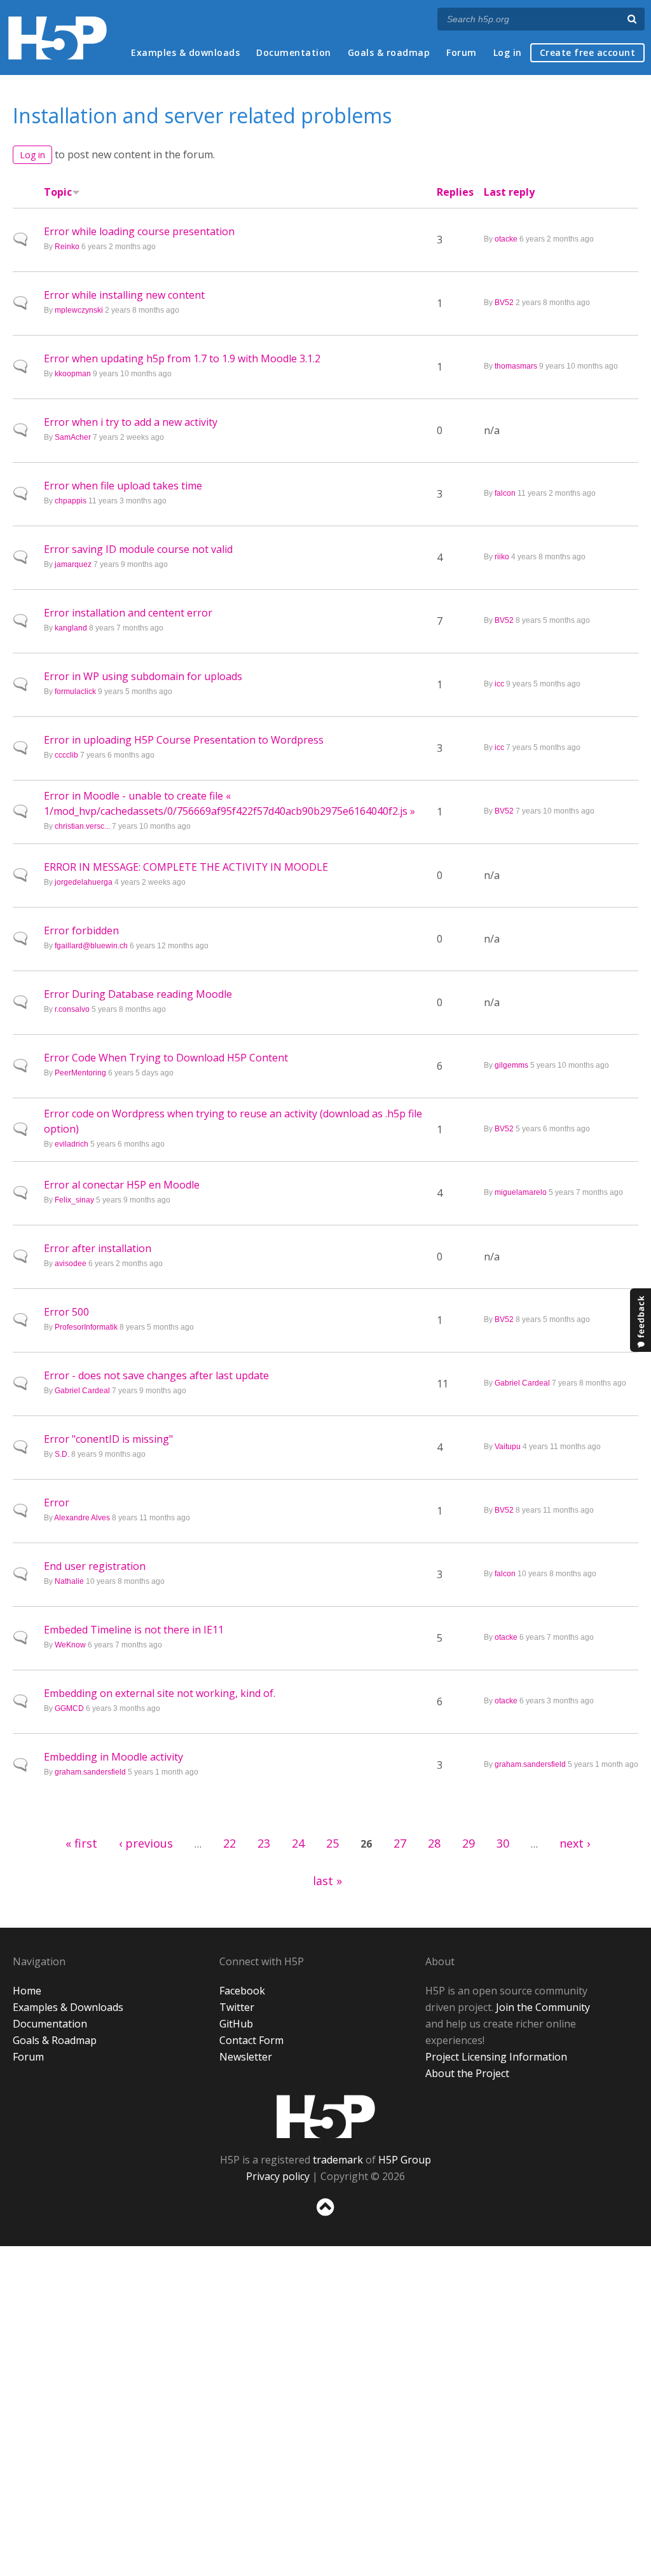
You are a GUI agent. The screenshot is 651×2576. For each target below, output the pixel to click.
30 (503, 1843)
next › (575, 1843)
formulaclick (75, 692)
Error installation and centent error (128, 613)
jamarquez (73, 564)
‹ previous (146, 1843)
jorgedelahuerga (84, 882)
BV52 (504, 303)
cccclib (66, 755)
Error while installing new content (124, 295)
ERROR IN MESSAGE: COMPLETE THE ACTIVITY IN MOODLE (186, 867)
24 (298, 1843)
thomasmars (516, 366)
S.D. (62, 1454)
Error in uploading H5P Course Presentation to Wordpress (184, 740)
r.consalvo (72, 1009)
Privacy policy (278, 2176)
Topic (58, 192)
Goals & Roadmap (55, 2040)
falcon (505, 493)
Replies (455, 192)
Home (27, 1991)
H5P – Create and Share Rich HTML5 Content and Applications (58, 38)
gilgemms (511, 1065)
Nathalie (69, 1581)
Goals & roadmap (389, 52)
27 (400, 1843)
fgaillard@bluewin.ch (91, 946)
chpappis (71, 501)
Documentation (294, 52)
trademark (338, 2160)
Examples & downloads (185, 52)
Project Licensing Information (496, 2057)
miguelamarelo (521, 1192)
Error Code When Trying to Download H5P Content (166, 1058)
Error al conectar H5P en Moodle (122, 1185)
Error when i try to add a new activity (131, 422)
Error (57, 1503)
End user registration (95, 1566)
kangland (71, 628)
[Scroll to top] (325, 2218)
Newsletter (246, 2057)
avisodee (71, 1264)
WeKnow (70, 1645)
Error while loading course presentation (139, 231)
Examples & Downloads (68, 2007)
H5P (326, 2116)
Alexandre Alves (82, 1518)
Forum (462, 52)
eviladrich (72, 1144)
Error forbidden (81, 930)
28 (434, 1843)
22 (230, 1843)
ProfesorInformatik (86, 1327)
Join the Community (543, 2007)
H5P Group (405, 2160)
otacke (506, 239)
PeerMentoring (80, 1073)
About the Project (467, 2073)
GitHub (236, 2024)
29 (469, 1843)
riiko (502, 557)
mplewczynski (79, 310)
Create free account (588, 52)
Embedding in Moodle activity (113, 1757)
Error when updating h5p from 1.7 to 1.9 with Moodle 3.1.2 (182, 358)
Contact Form (251, 2040)
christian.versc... (82, 826)
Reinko (67, 247)
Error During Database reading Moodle (138, 994)
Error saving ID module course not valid (138, 549)
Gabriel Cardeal (82, 1391)
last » (327, 1881)
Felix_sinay (74, 1200)
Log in (508, 52)
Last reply (509, 192)
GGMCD (69, 1708)
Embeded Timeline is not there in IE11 (134, 1630)
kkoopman (73, 374)
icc (499, 684)
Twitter (237, 2007)
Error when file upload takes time (123, 486)
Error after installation (98, 1248)
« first (81, 1843)
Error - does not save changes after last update (156, 1375)
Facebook (242, 1991)
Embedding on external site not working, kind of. (160, 1693)
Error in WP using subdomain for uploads (143, 676)
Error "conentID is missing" (108, 1439)
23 (264, 1843)
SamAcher (73, 437)
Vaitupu (508, 1447)
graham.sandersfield (90, 1772)
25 (332, 1843)
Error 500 (66, 1312)
